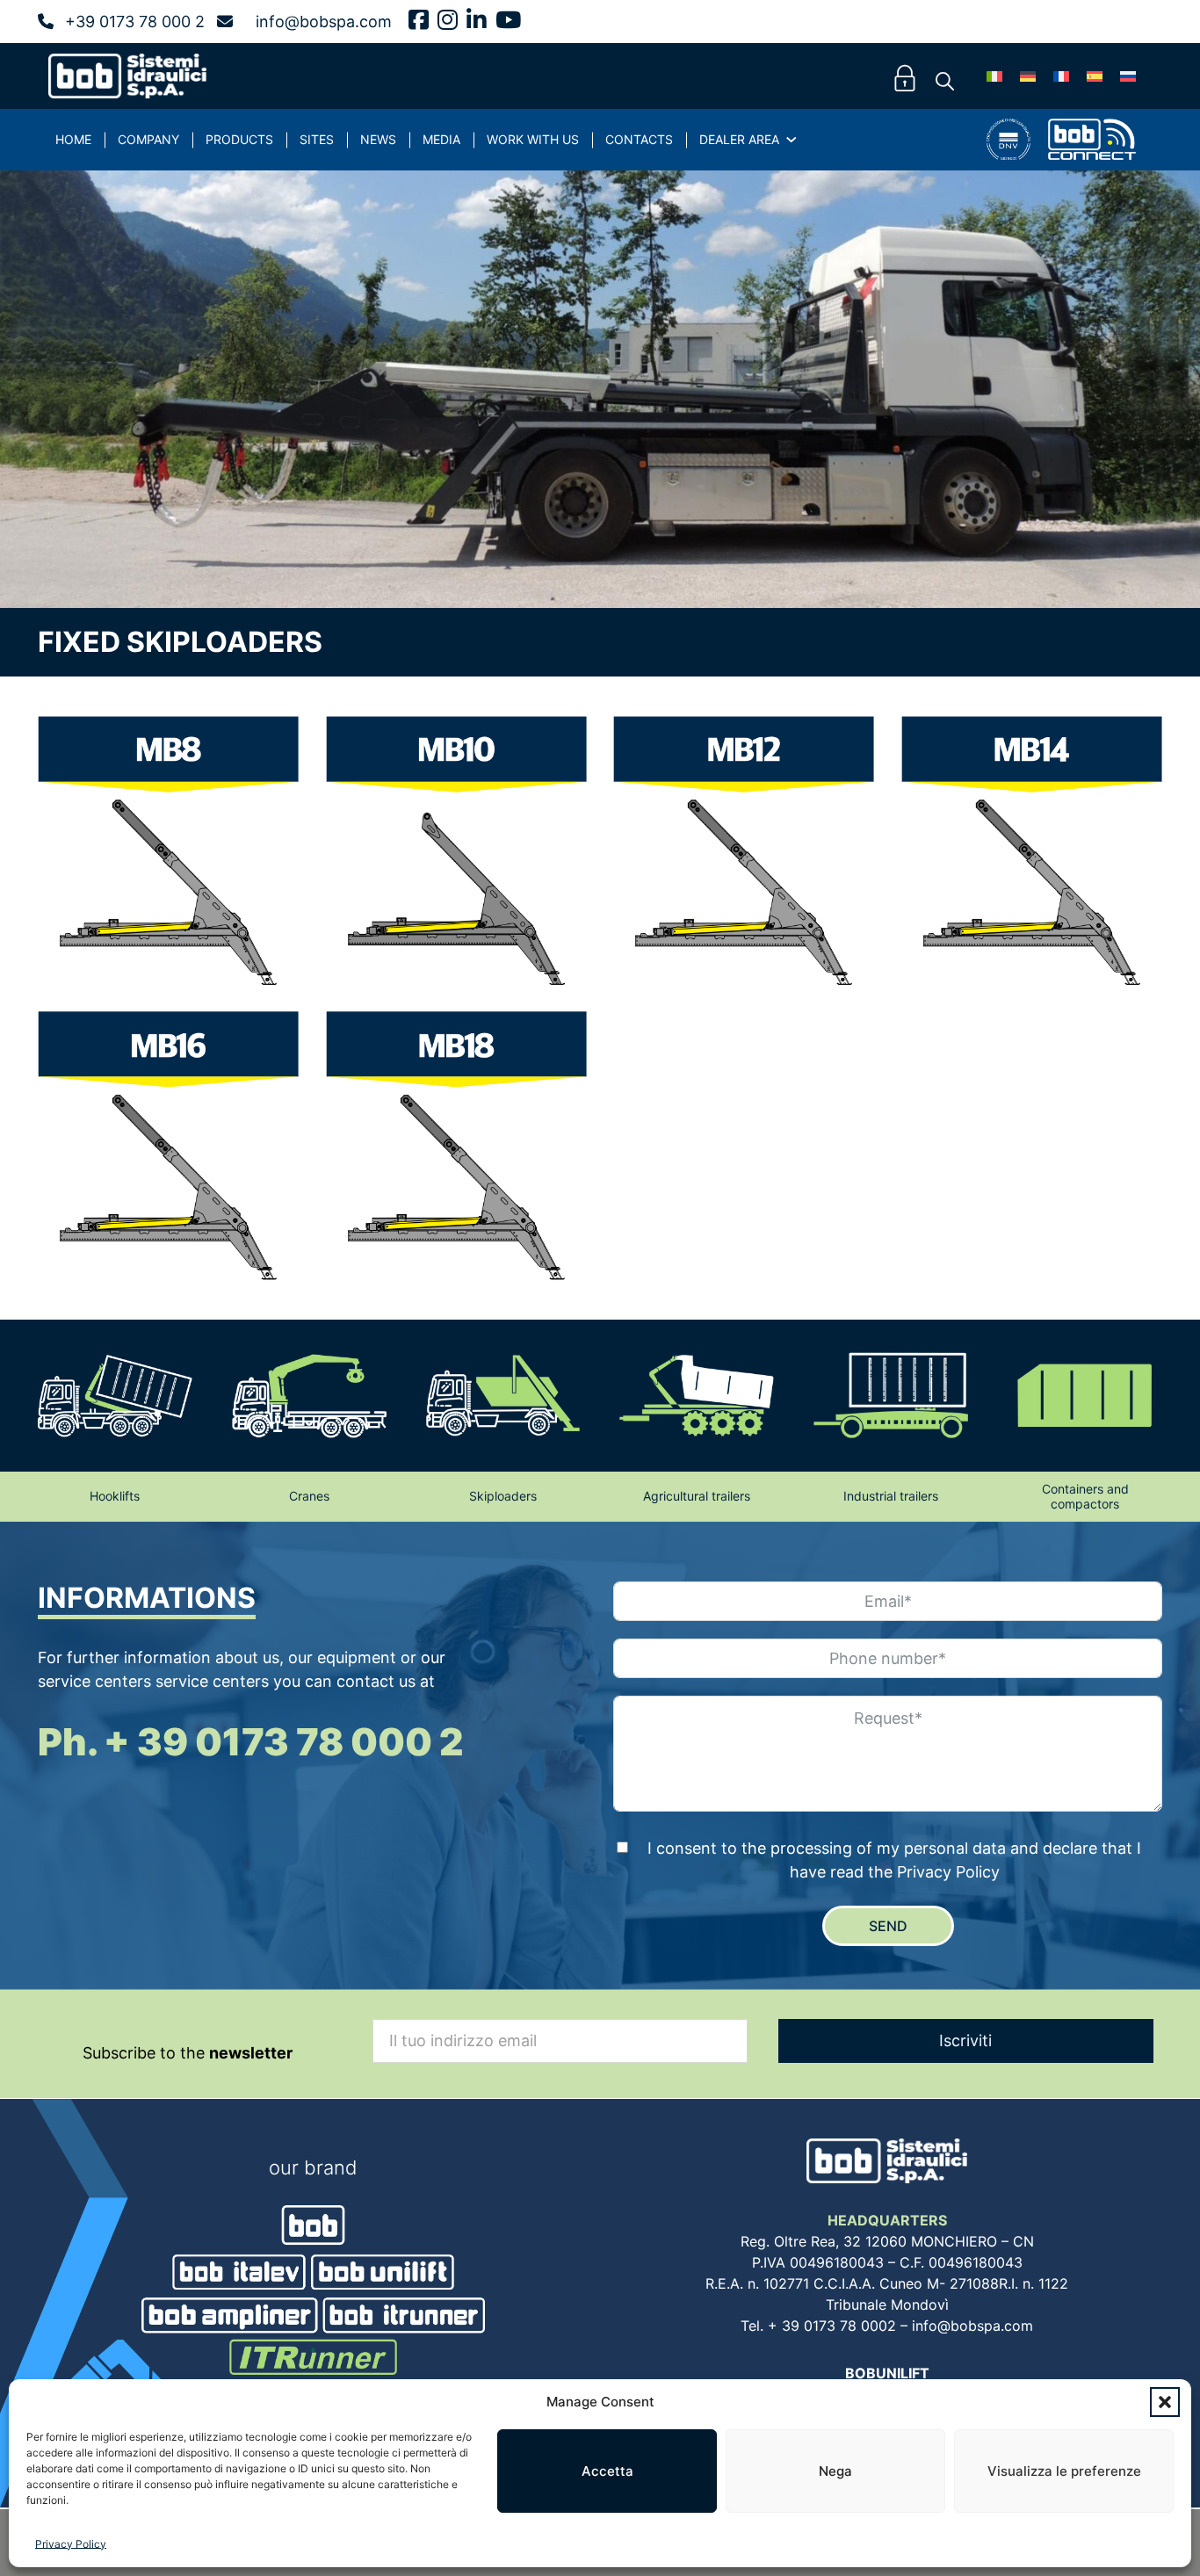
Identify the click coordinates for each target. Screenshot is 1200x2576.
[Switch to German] (1028, 76)
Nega (835, 2471)
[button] (1165, 2402)
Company (148, 139)
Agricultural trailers (697, 1496)
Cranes (309, 1496)
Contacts (639, 139)
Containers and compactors (1085, 1496)
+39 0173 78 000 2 (135, 22)
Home (73, 139)
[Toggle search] (944, 82)
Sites (317, 139)
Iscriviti (965, 2041)
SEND (888, 1926)
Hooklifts (115, 1496)
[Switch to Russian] (1128, 76)
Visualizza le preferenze (1064, 2471)
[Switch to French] (1061, 76)
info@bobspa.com (324, 22)
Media (441, 139)
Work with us (533, 139)
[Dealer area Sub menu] (792, 140)
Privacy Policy (71, 2544)
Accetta (607, 2471)
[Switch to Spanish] (1095, 76)
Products (239, 139)
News (378, 139)
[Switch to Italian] (994, 76)
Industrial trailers (891, 1496)
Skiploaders (503, 1496)
